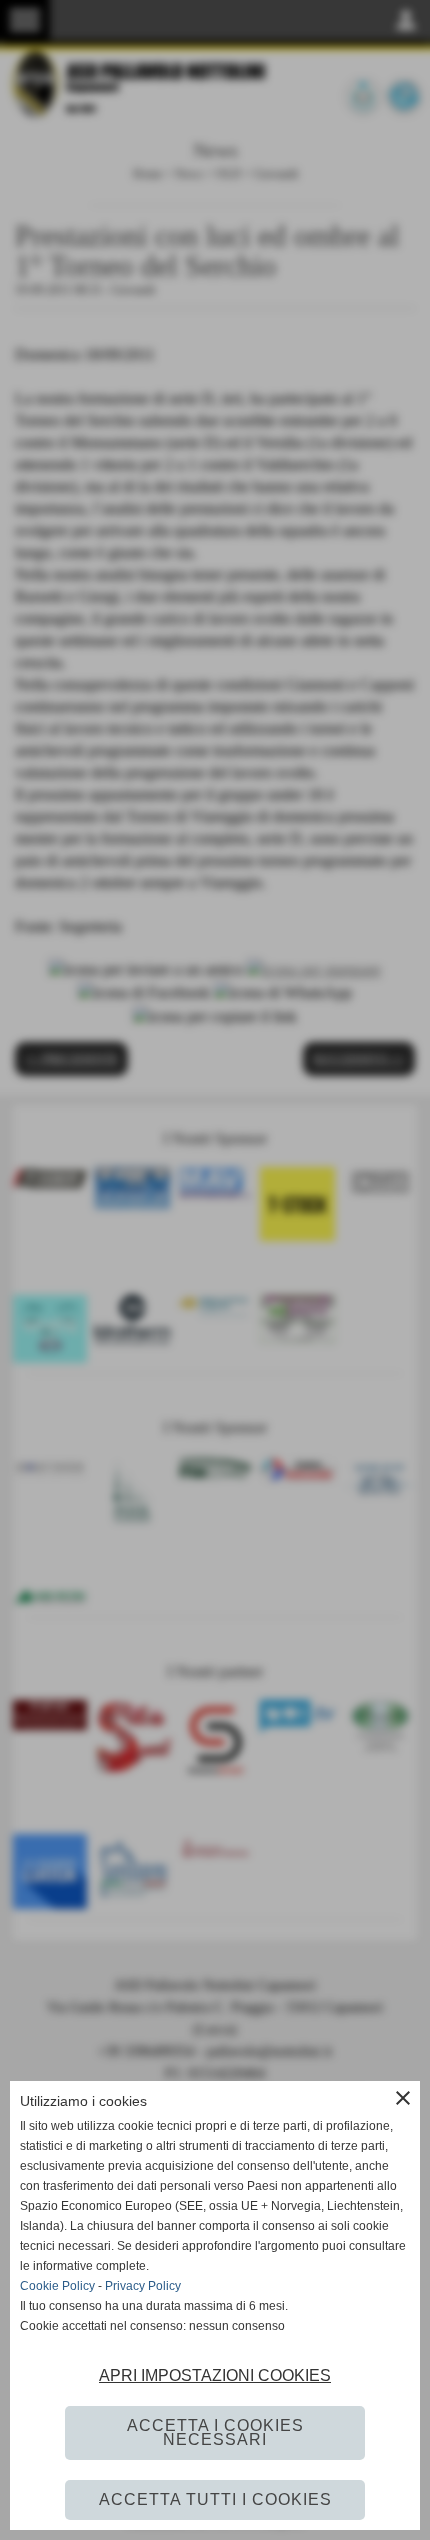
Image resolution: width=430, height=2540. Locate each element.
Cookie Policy (57, 2286)
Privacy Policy (143, 2286)
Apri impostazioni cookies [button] (215, 2375)
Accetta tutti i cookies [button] (215, 2499)
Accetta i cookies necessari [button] (215, 2432)
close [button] (403, 2098)
